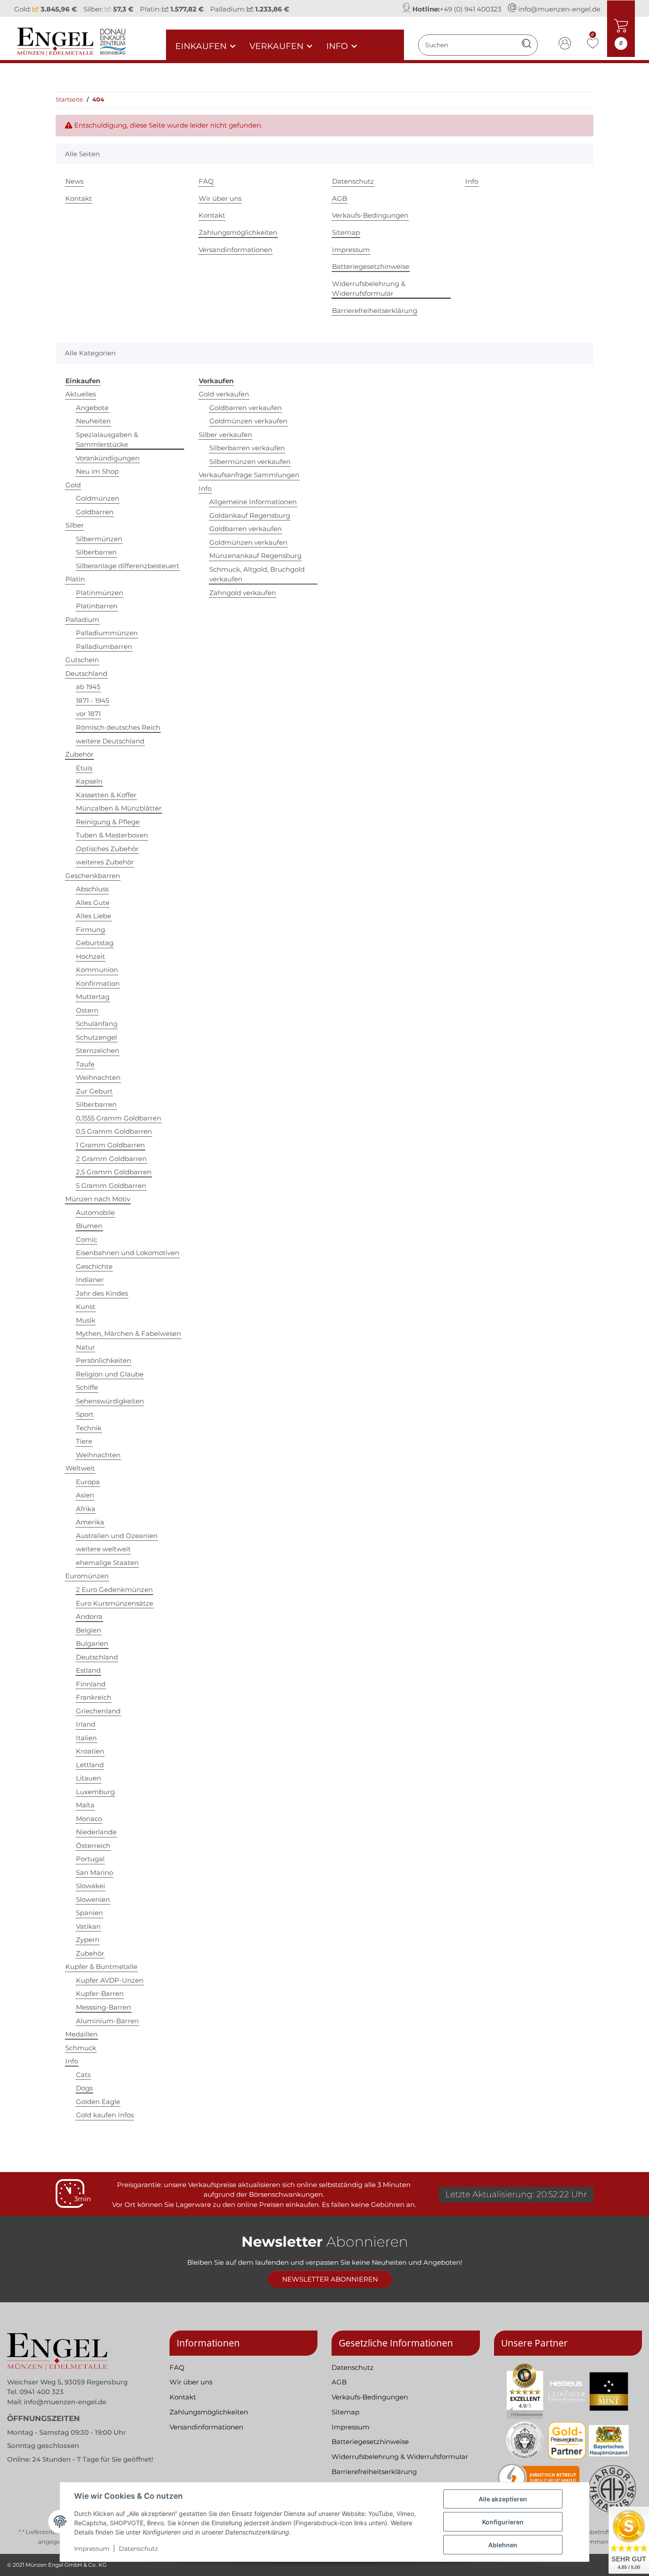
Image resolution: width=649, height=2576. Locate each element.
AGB (340, 198)
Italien (86, 1738)
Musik (86, 1320)
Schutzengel (96, 1037)
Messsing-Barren (104, 2007)
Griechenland (98, 1711)
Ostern (87, 1010)
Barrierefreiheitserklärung (375, 311)
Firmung (91, 930)
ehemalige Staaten (107, 1563)
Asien (85, 1495)
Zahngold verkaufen (243, 593)
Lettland (90, 1765)
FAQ (206, 181)
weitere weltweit (103, 1549)
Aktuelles (81, 394)
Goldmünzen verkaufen (248, 421)
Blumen (89, 1226)
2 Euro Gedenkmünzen (114, 1590)
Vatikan (88, 1926)
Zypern (88, 1940)
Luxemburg (95, 1792)
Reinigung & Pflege (108, 822)
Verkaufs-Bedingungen (370, 215)
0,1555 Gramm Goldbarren (119, 1118)
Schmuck (81, 2048)
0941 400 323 (42, 2392)
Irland (86, 1724)
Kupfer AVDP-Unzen (110, 1980)
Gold (73, 485)
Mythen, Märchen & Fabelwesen (128, 1333)
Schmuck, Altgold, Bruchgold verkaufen (257, 574)
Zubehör (79, 754)
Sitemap (346, 232)
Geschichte (94, 1266)
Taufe (85, 1064)
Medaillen (81, 2034)
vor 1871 (88, 714)
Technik (89, 1428)
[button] (565, 45)
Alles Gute (93, 903)
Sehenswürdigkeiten (110, 1401)
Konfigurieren (503, 2522)
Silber (75, 525)
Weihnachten (98, 1077)
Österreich (93, 1846)
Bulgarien (92, 1643)
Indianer (90, 1280)
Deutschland (86, 673)
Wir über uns (220, 198)
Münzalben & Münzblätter (119, 808)
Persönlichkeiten (104, 1360)
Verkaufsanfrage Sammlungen (249, 475)
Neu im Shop (97, 471)
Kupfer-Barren (100, 1993)
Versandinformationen (236, 250)
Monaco (89, 1819)
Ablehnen (503, 2545)
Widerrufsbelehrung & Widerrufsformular (369, 289)
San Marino (94, 1873)
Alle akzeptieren (503, 2499)
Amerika (90, 1522)
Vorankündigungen (108, 458)
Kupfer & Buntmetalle (101, 1967)
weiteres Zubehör (105, 862)
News (74, 181)
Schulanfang (97, 1024)
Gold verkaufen (224, 394)
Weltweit (80, 1468)
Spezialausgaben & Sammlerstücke (107, 440)
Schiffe (87, 1387)
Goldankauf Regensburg (250, 515)
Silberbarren (96, 552)
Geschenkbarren (93, 876)
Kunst (86, 1307)
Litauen (89, 1778)
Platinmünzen (100, 593)
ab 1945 (88, 687)
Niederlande (96, 1832)
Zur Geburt (94, 1091)
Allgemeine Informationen (253, 502)
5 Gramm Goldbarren (111, 1186)
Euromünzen (87, 1576)
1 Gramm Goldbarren (110, 1145)
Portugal (90, 1859)
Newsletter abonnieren (330, 2279)
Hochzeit (91, 956)
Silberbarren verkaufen (247, 448)
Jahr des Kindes (102, 1293)
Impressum (92, 2549)
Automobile (95, 1213)
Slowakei (91, 1886)
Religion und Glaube (110, 1374)
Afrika (86, 1509)
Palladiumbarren (104, 647)
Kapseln (89, 781)
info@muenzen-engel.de (559, 9)
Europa (88, 1482)
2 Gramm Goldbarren (111, 1159)
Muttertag (93, 997)
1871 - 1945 (92, 700)
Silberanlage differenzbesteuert (128, 566)
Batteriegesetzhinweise (371, 266)
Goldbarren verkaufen (245, 408)
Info (472, 181)
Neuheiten (93, 421)
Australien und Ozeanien (117, 1536)
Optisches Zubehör (107, 849)
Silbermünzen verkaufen (250, 462)
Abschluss (92, 889)
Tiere (84, 1441)
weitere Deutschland (110, 741)
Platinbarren (97, 606)
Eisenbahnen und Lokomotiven (128, 1253)
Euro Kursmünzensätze (115, 1603)
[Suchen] (526, 45)
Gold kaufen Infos (105, 2115)
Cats (83, 2075)
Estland (88, 1670)
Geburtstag (95, 943)
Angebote (92, 408)
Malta (85, 1805)
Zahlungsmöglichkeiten (238, 232)
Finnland (91, 1684)
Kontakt (79, 198)
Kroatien (90, 1751)
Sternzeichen (98, 1050)
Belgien (89, 1630)
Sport (85, 1414)
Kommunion (97, 970)
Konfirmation (98, 983)
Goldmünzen (98, 498)
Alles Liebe (94, 916)
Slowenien (93, 1899)
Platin (75, 579)
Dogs (84, 2088)
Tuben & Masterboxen (112, 835)
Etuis (84, 768)
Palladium (82, 620)
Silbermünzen (99, 539)
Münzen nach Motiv (98, 1199)
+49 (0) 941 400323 (470, 9)
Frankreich (94, 1697)
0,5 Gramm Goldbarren (114, 1131)
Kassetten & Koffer (106, 795)
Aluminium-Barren (107, 2021)
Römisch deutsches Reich (118, 727)
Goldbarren (95, 512)
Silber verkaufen (225, 435)
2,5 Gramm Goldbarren (114, 1172)
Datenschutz (138, 2549)
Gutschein (82, 660)
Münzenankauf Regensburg (255, 556)
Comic (87, 1239)
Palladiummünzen (107, 633)
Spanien (89, 1913)
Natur (85, 1347)
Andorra (89, 1616)
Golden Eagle (98, 2102)
